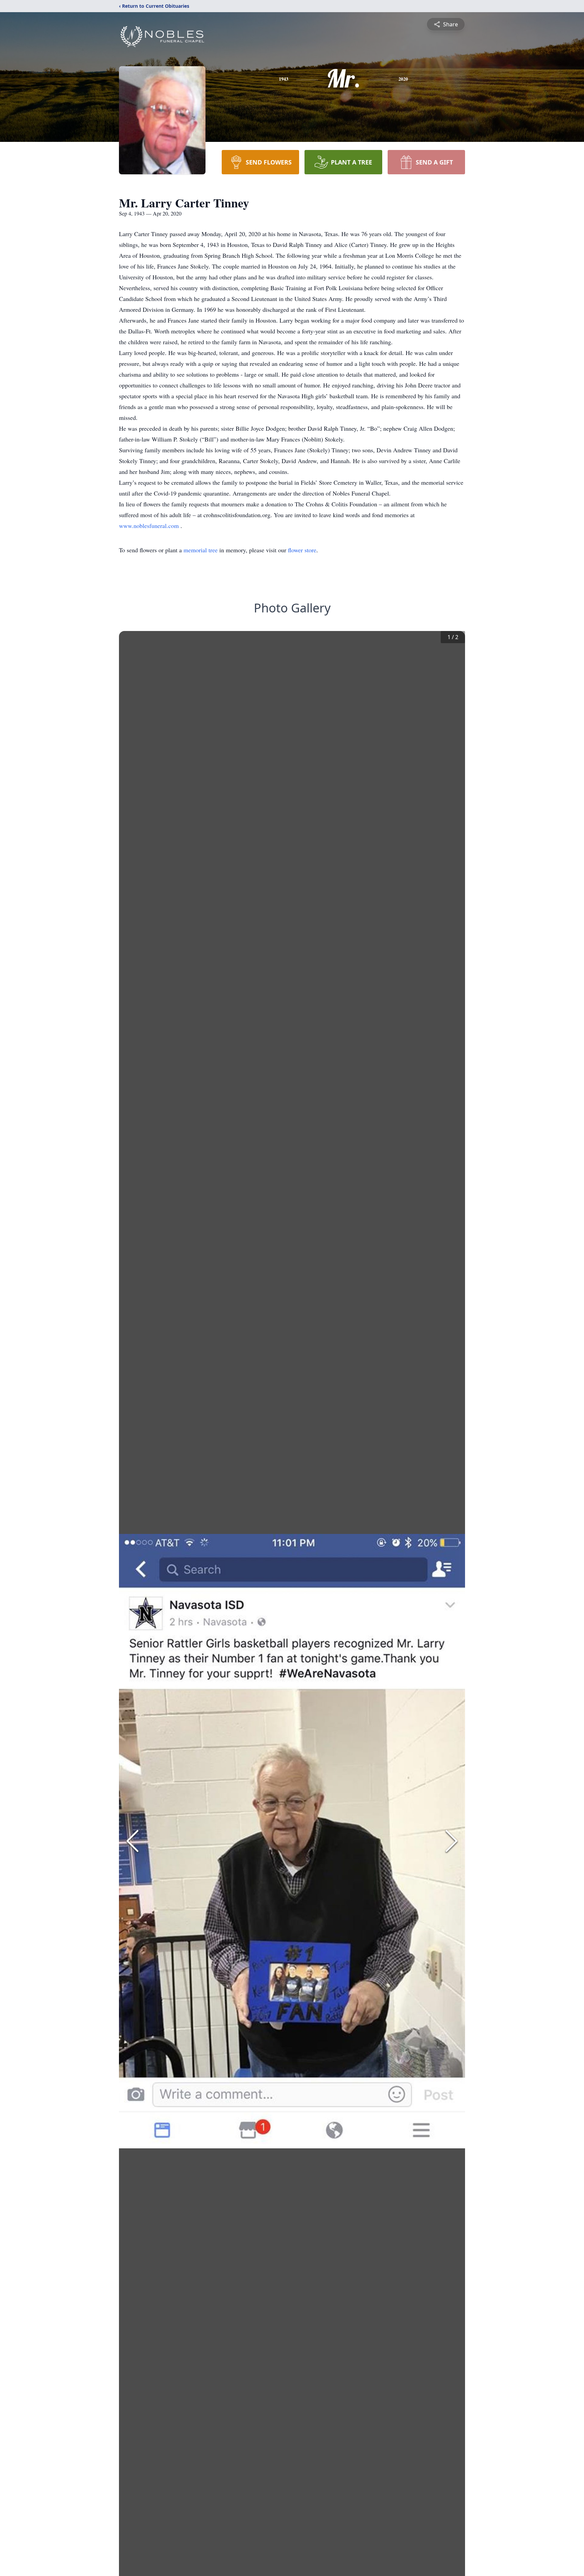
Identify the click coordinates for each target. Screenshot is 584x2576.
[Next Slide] (452, 1841)
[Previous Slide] (132, 1841)
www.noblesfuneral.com (150, 526)
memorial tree (201, 550)
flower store (302, 550)
